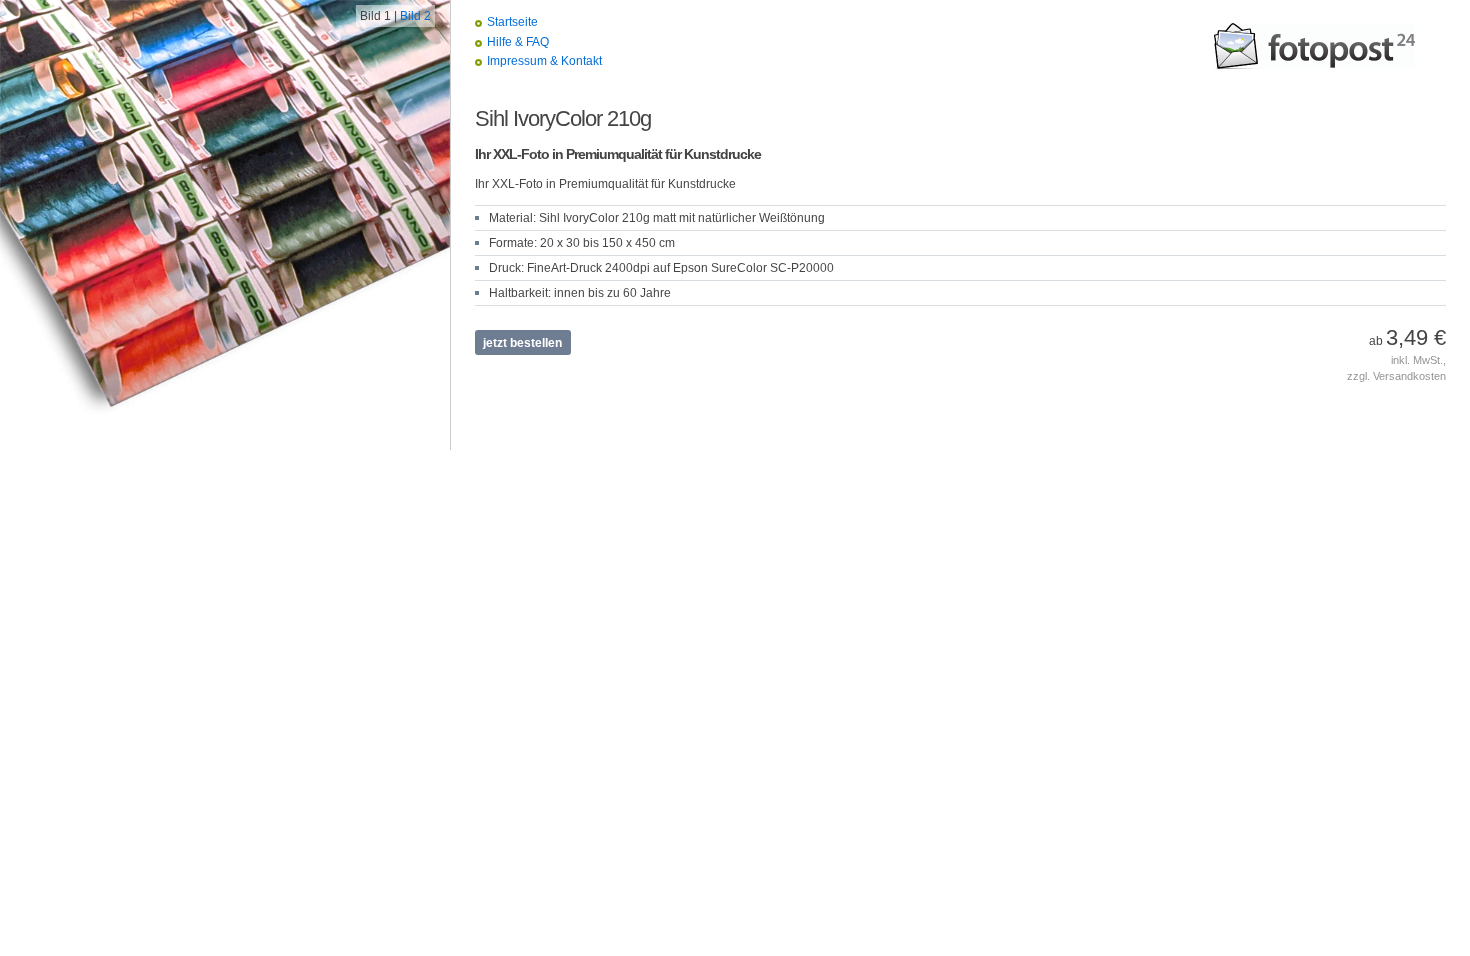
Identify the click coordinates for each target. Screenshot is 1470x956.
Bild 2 (415, 16)
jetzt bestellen (522, 343)
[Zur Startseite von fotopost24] (1315, 46)
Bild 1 (375, 16)
